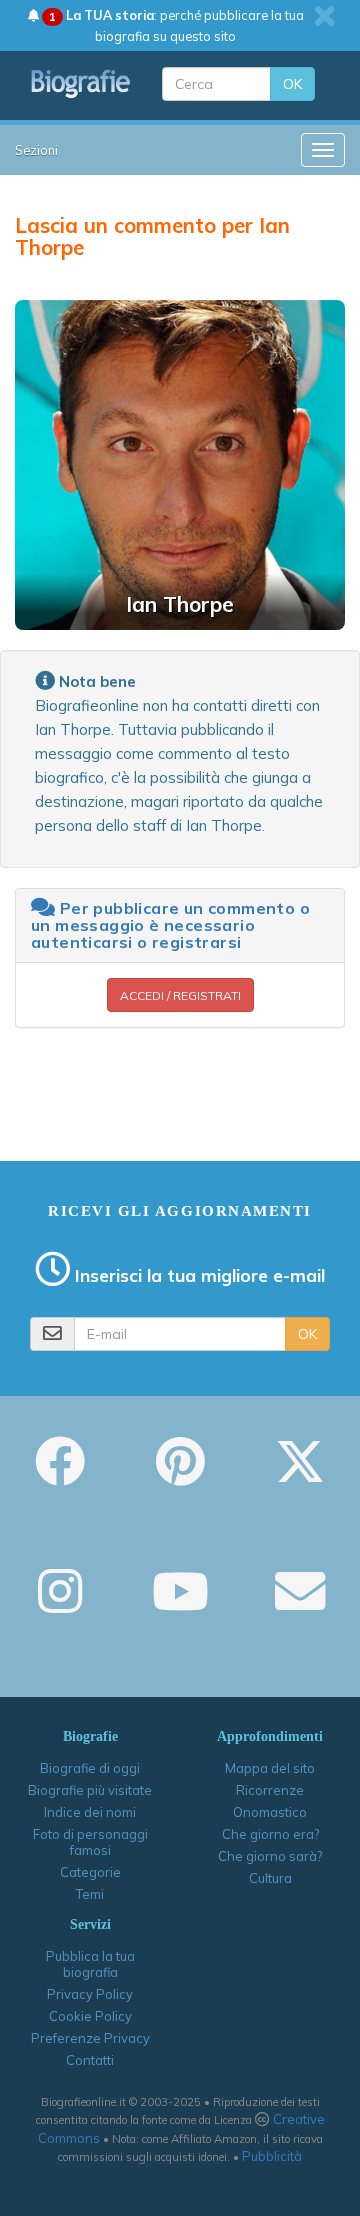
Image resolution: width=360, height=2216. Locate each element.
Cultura (270, 1878)
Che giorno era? (270, 1834)
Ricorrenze (270, 1790)
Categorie (90, 1872)
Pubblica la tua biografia (90, 1964)
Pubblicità (272, 2156)
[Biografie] (81, 83)
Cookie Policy (90, 2016)
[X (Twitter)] (300, 1475)
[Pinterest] (180, 1475)
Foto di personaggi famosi (90, 1842)
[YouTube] (180, 1605)
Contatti (90, 2060)
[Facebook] (60, 1475)
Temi (90, 1894)
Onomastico (270, 1812)
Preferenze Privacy (90, 2038)
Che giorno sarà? (270, 1856)
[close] (324, 16)
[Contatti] (300, 1605)
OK (292, 84)
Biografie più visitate (90, 1790)
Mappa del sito (270, 1768)
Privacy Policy (90, 1994)
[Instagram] (60, 1605)
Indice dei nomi (90, 1812)
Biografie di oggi (90, 1768)
